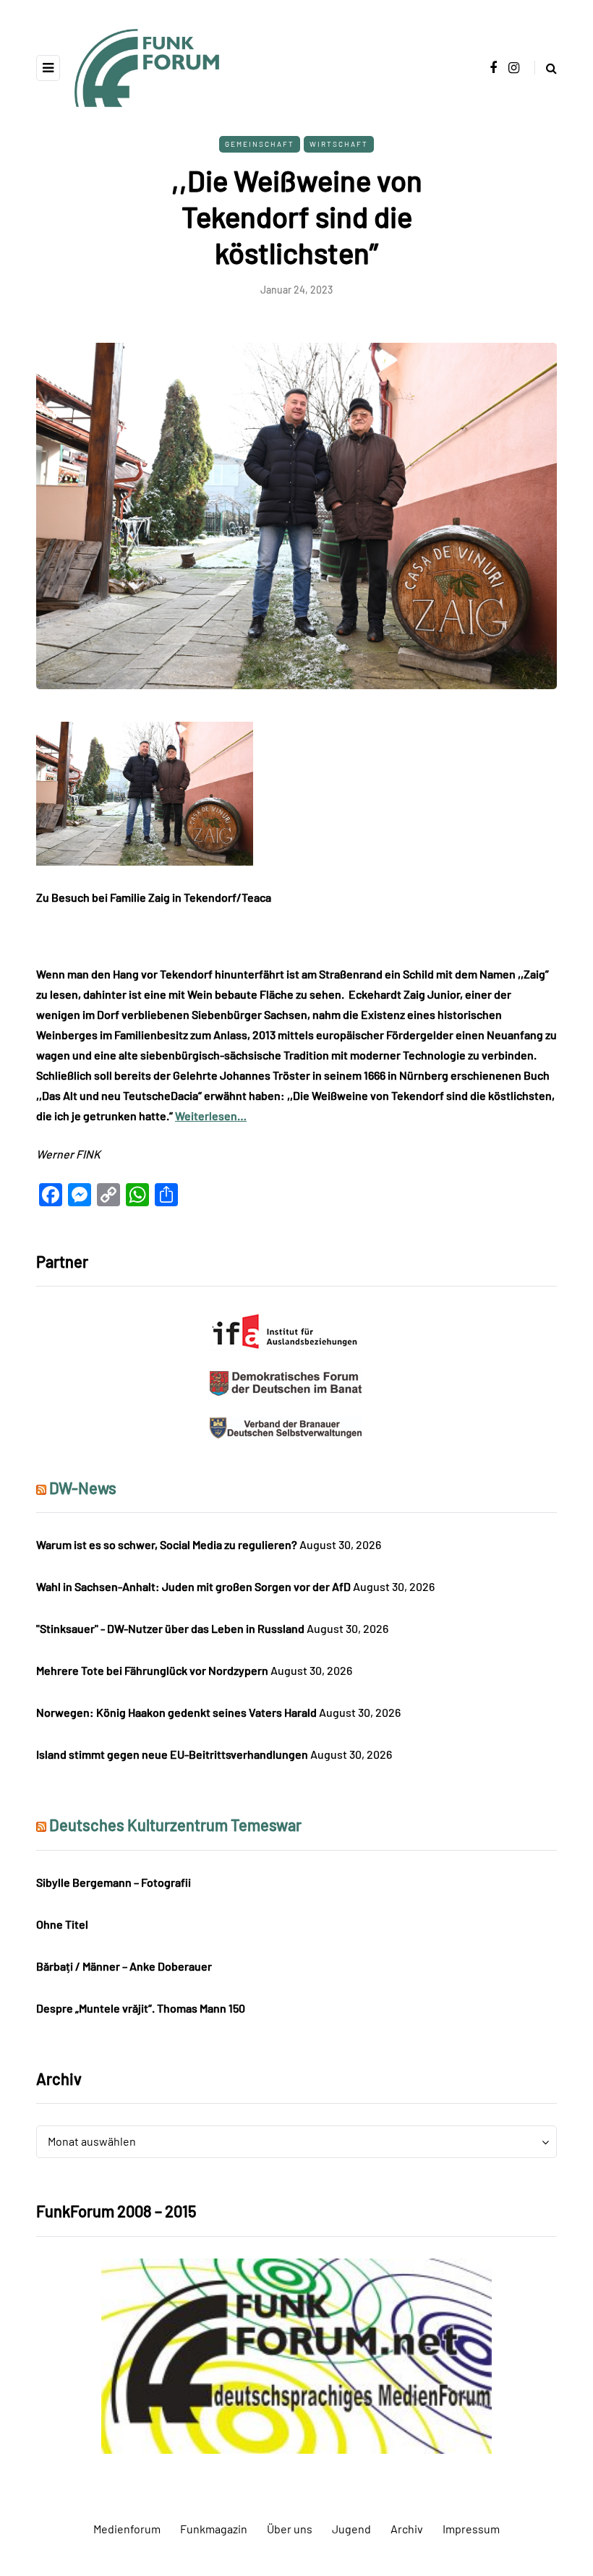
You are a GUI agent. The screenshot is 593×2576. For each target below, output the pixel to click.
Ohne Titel (62, 1924)
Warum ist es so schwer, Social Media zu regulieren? (167, 1544)
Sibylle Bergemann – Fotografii (114, 1882)
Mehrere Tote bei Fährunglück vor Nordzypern (152, 1670)
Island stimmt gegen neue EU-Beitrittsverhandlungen (172, 1754)
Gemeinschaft (260, 144)
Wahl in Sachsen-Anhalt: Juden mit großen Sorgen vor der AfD (193, 1586)
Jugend (351, 2529)
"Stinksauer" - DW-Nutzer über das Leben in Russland (170, 1628)
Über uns (290, 2529)
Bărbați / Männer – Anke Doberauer (124, 1966)
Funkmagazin (214, 2529)
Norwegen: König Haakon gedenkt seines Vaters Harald (176, 1712)
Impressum (471, 2529)
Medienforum (127, 2529)
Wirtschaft (339, 144)
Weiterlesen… (211, 1116)
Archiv (407, 2529)
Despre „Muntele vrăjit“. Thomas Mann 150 (141, 2008)
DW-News (83, 1488)
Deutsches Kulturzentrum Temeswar (175, 1825)
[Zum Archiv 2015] (296, 2354)
